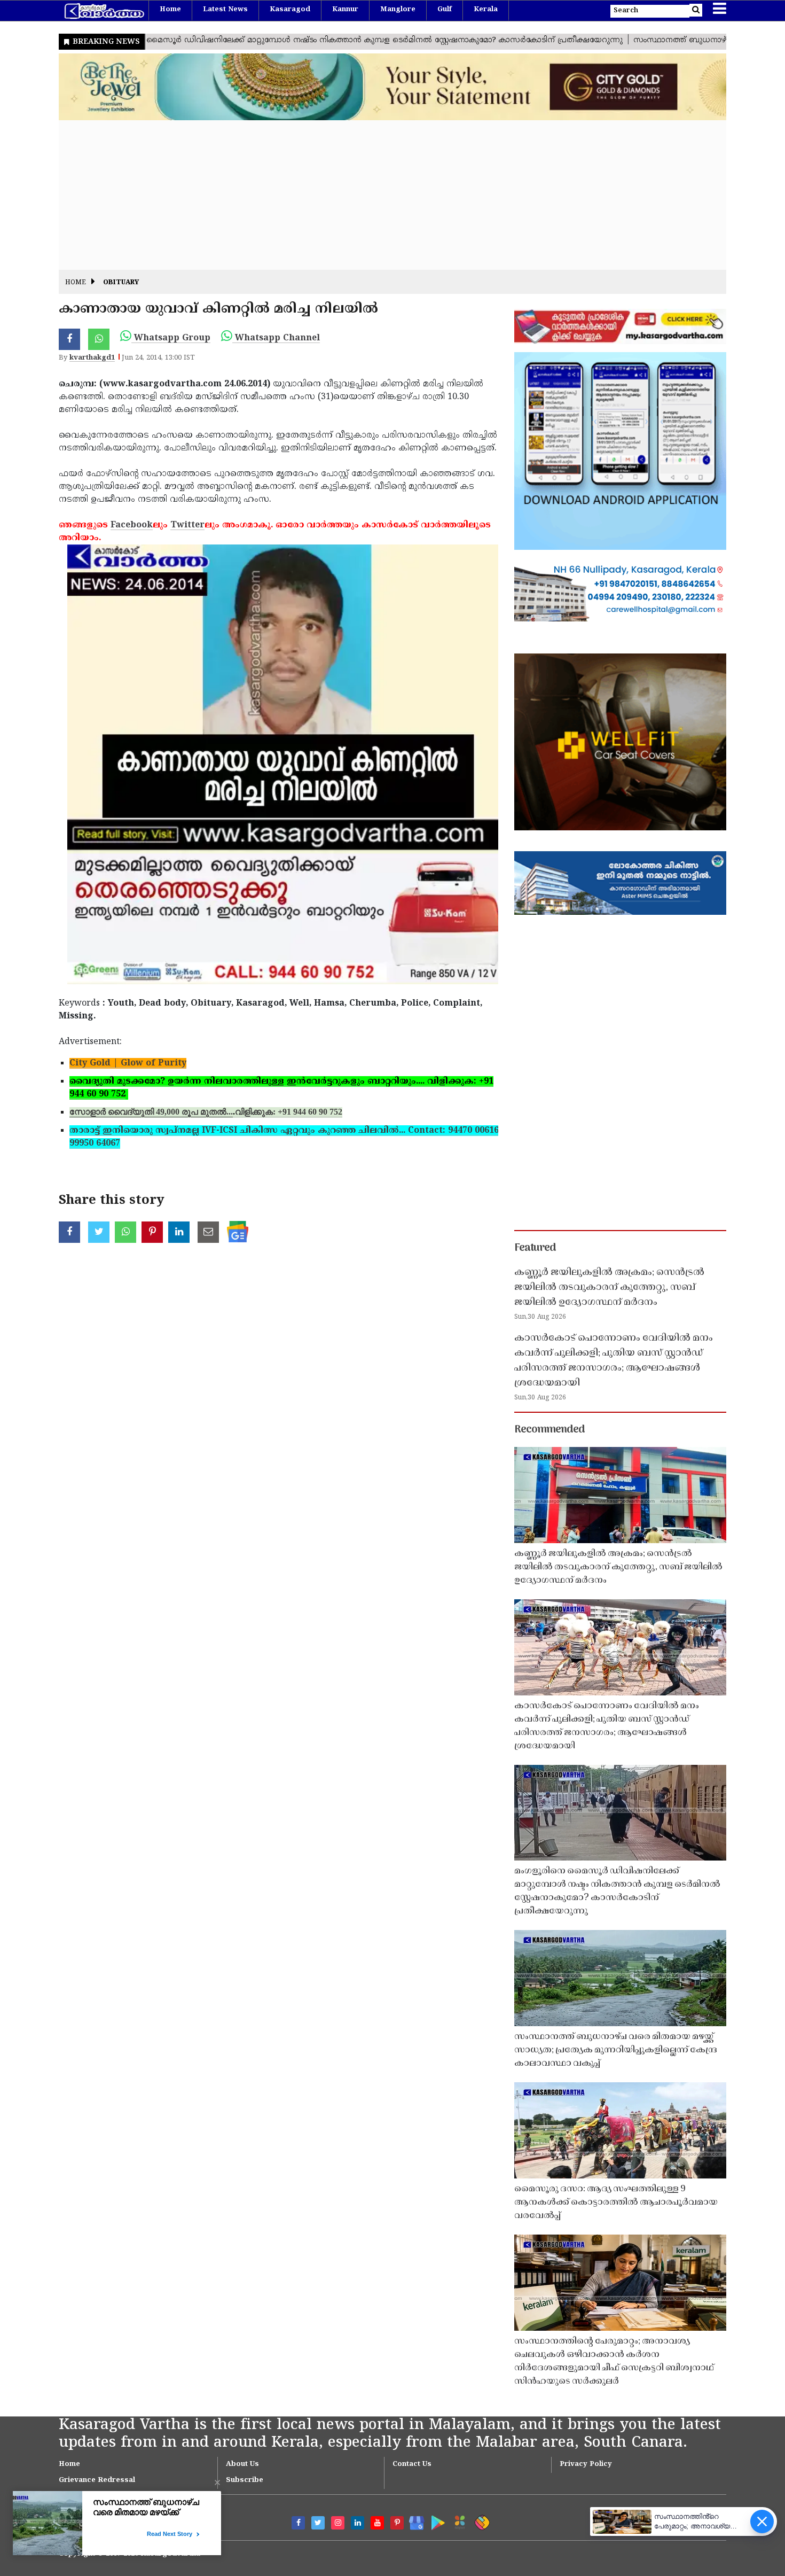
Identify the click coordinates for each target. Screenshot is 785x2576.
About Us (242, 2464)
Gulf (445, 10)
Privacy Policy (586, 2464)
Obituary (121, 283)
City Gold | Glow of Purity (128, 1063)
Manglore (398, 10)
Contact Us (412, 2464)
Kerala (486, 10)
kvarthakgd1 (92, 358)
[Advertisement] (379, 195)
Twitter (187, 525)
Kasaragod (290, 10)
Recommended (549, 1430)
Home (170, 10)
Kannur (345, 10)
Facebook (132, 525)
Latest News (225, 10)
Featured (535, 1248)
